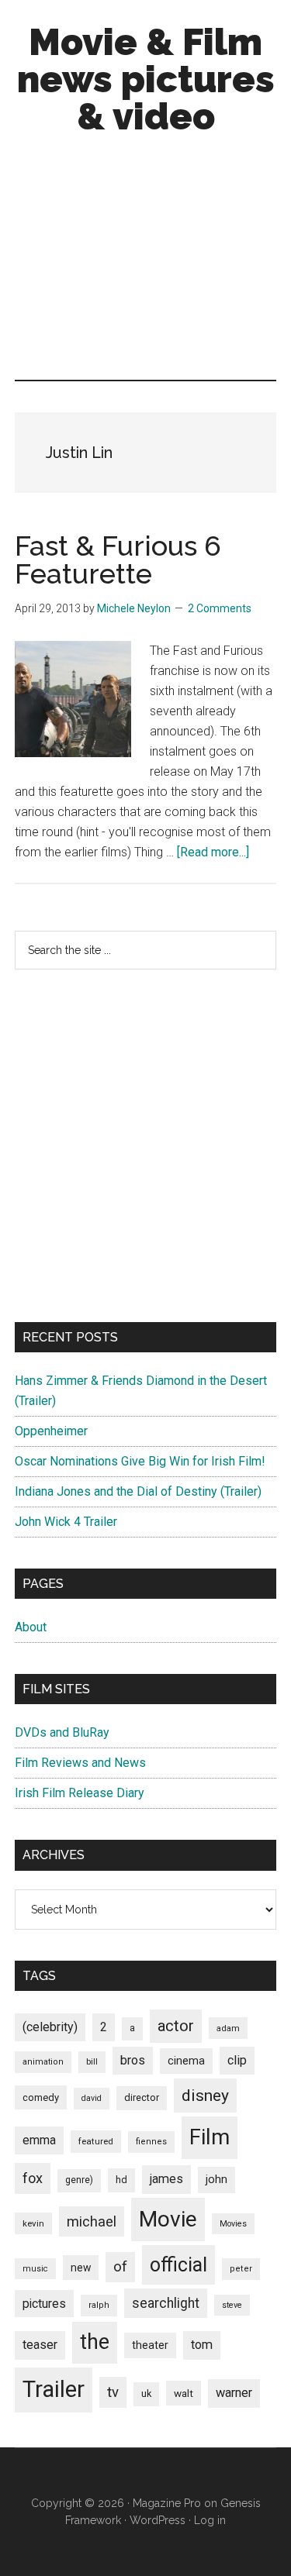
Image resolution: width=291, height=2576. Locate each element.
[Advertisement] (145, 261)
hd (121, 2180)
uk (146, 2393)
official (178, 2265)
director (142, 2097)
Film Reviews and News (80, 1763)
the (95, 2342)
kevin (33, 2223)
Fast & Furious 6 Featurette (118, 560)
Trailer (54, 2389)
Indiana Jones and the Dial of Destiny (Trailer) (138, 1491)
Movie (168, 2219)
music (35, 2269)
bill (92, 2062)
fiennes (151, 2142)
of (120, 2267)
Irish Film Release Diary (80, 1793)
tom (202, 2345)
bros (133, 2060)
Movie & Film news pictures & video (146, 79)
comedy (41, 2097)
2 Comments (220, 608)
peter (241, 2269)
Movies (233, 2224)
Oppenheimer (51, 1431)
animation (43, 2062)
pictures (44, 2304)
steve (232, 2305)
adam (228, 2028)
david (92, 2098)
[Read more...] (213, 852)
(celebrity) (50, 2027)
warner (234, 2393)
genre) (79, 2180)
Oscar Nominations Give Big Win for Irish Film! (140, 1461)
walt (184, 2393)
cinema (186, 2061)
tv (113, 2392)
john (217, 2179)
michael (92, 2221)
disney (205, 2095)
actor (176, 2026)
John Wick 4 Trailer (66, 1522)
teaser (40, 2345)
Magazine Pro (167, 2503)
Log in (210, 2520)
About (31, 1627)
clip (237, 2060)
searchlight (166, 2303)
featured (96, 2141)
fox (33, 2178)
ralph (99, 2305)
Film (210, 2137)
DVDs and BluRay (62, 1732)
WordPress (158, 2520)
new (81, 2268)
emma (39, 2140)
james (166, 2179)
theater (150, 2345)
